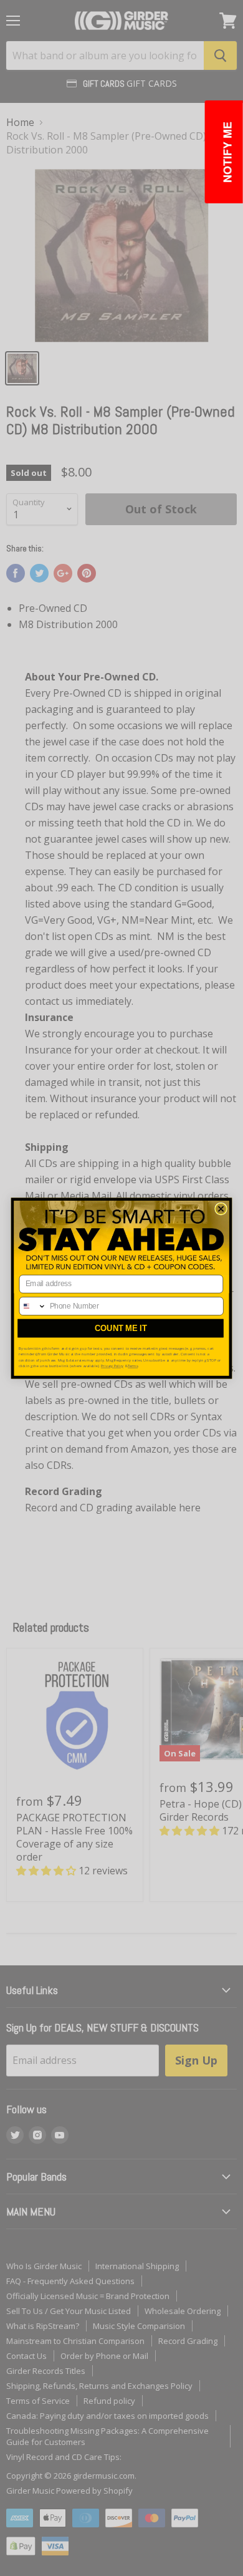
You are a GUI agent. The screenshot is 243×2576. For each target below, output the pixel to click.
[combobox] (33, 1305)
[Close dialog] (221, 1209)
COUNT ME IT (121, 1328)
